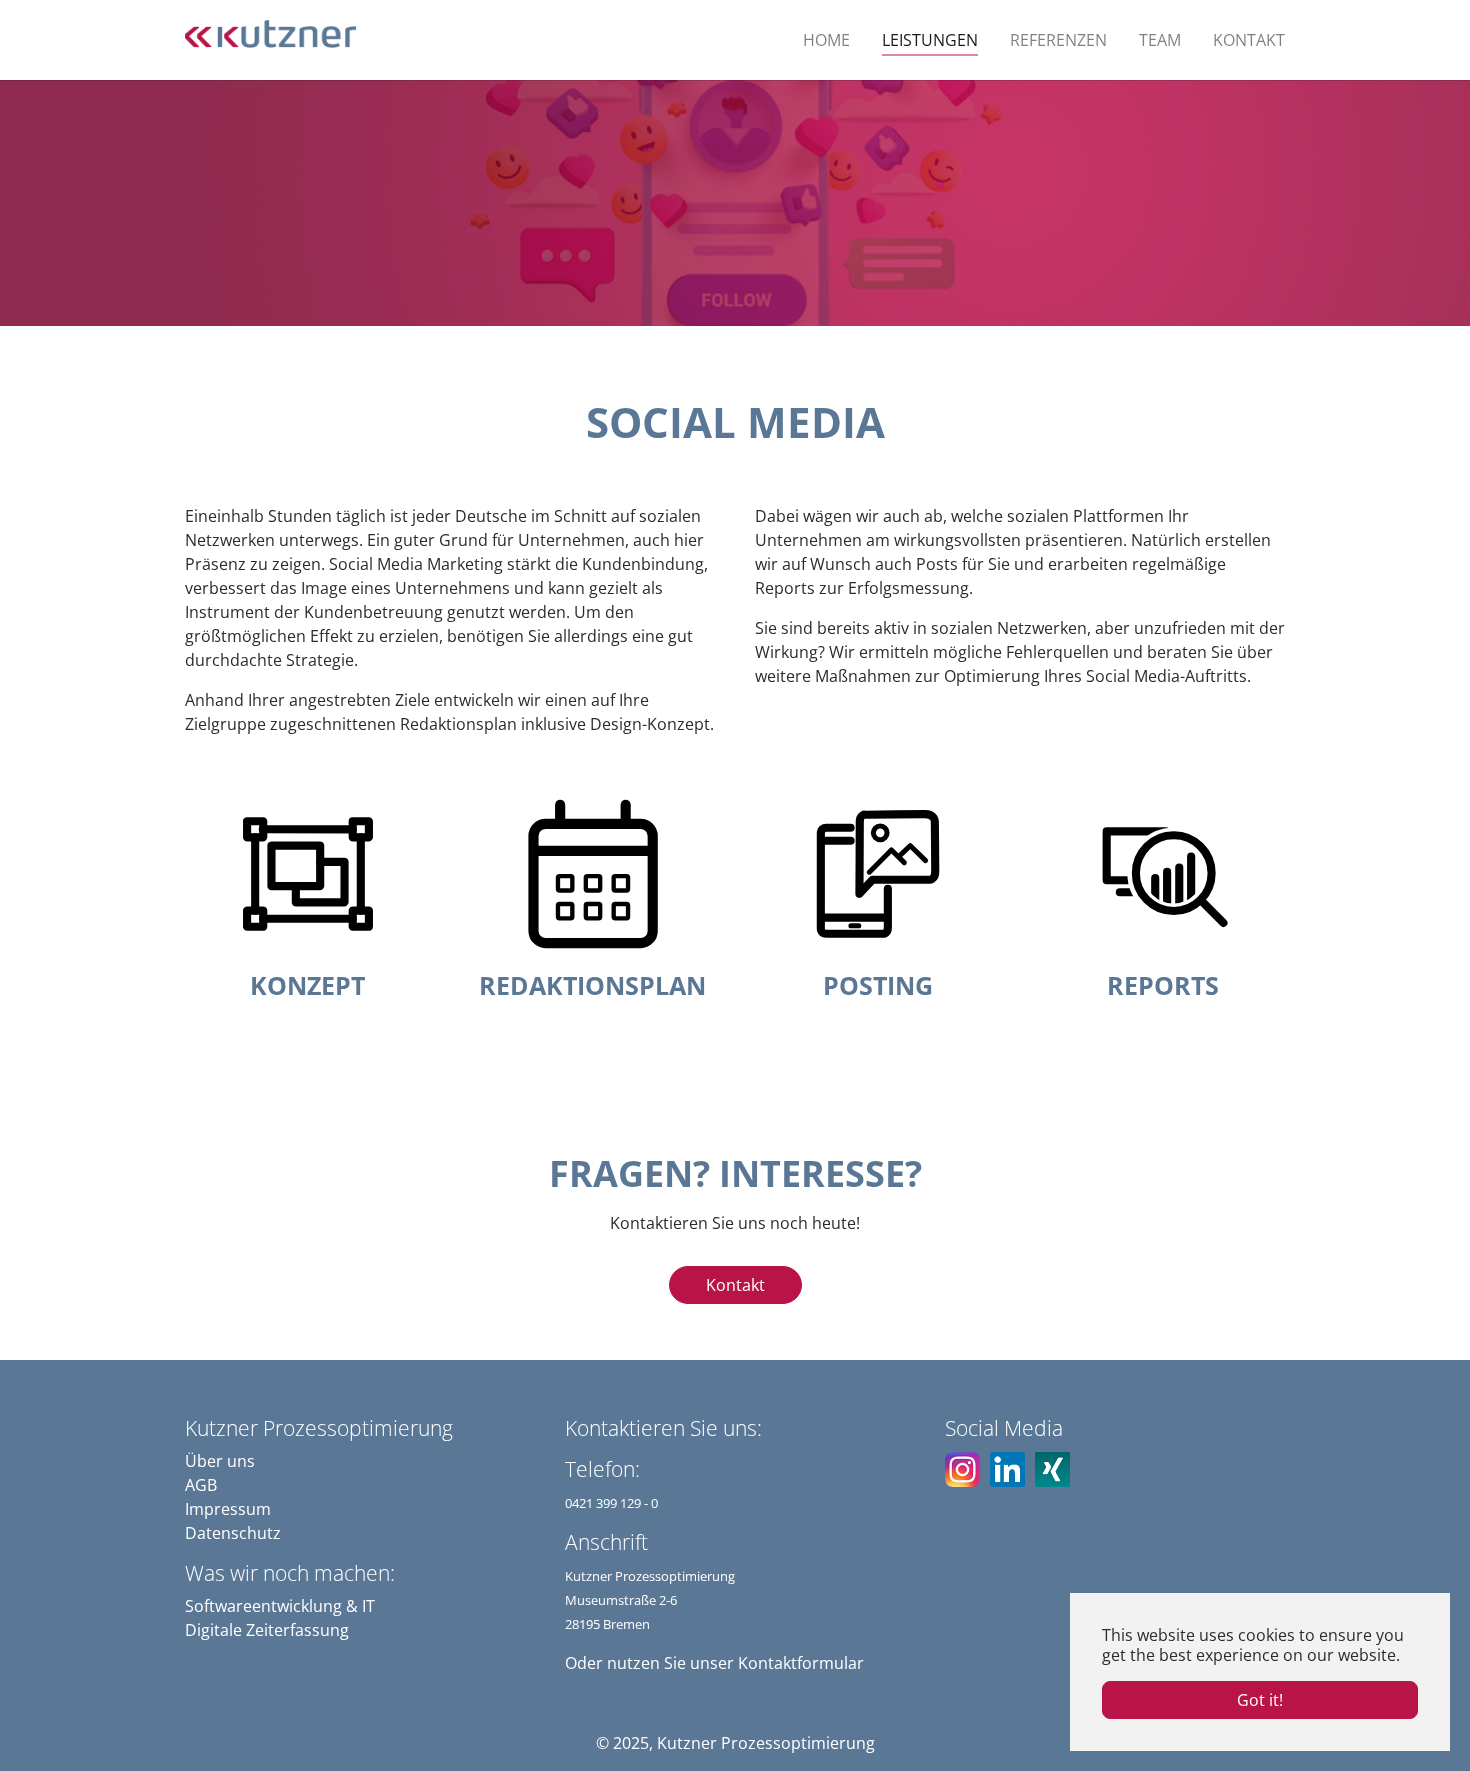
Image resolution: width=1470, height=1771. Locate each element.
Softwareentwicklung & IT (280, 1606)
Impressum (228, 1509)
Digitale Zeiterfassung (267, 1630)
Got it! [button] (1260, 1700)
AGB (201, 1485)
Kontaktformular (801, 1663)
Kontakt (735, 1285)
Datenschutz (233, 1533)
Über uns (220, 1461)
